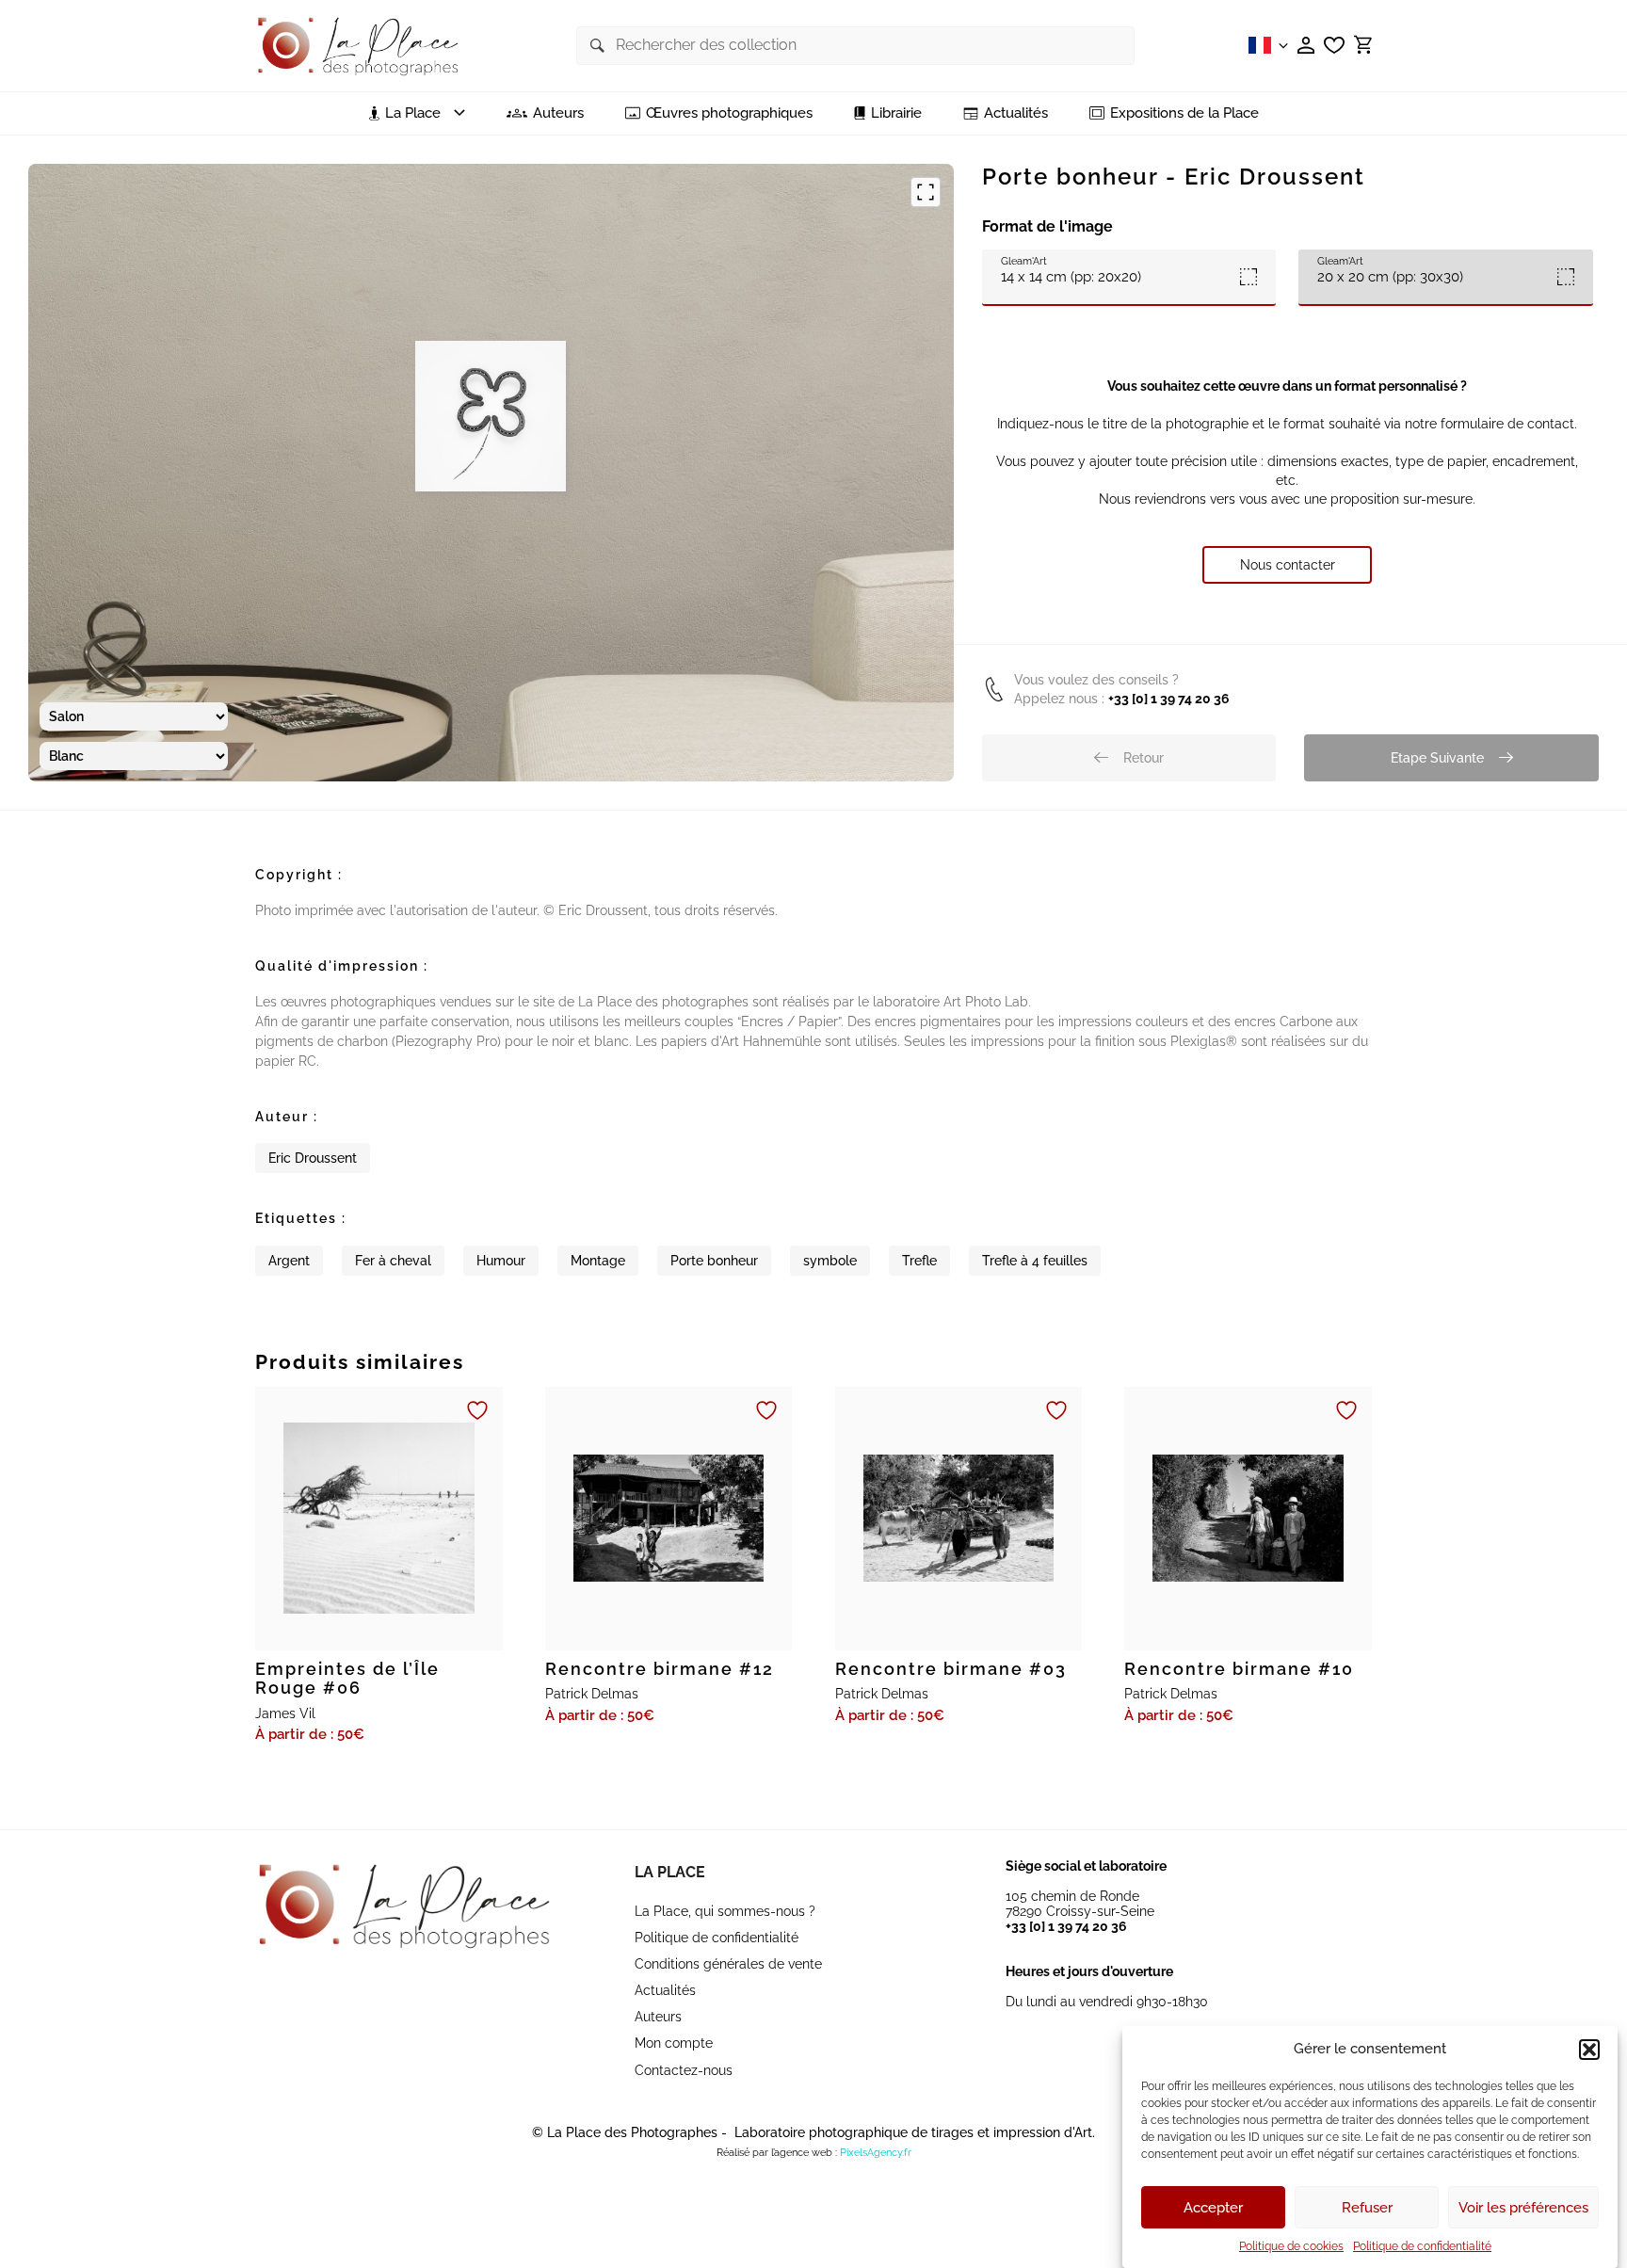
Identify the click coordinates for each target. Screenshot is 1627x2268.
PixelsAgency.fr (876, 2153)
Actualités (1016, 113)
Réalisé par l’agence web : (777, 2153)
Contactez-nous (684, 2070)
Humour (501, 1261)
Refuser (1367, 2208)
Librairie (896, 113)
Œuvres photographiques (729, 113)
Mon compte (674, 2043)
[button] (1589, 2050)
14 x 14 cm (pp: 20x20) (1071, 270)
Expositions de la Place (1184, 113)
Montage (598, 1261)
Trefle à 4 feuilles (1035, 1261)
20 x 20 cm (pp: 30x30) (1390, 270)
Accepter (1213, 2208)
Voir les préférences (1523, 2208)
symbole (830, 1261)
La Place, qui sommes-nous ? (725, 1911)
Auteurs (558, 113)
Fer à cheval (393, 1261)
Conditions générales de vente (728, 1964)
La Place (670, 1872)
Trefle (919, 1261)
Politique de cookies (1291, 2246)
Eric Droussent (313, 1158)
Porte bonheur (714, 1261)
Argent (289, 1261)
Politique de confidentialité (1422, 2246)
